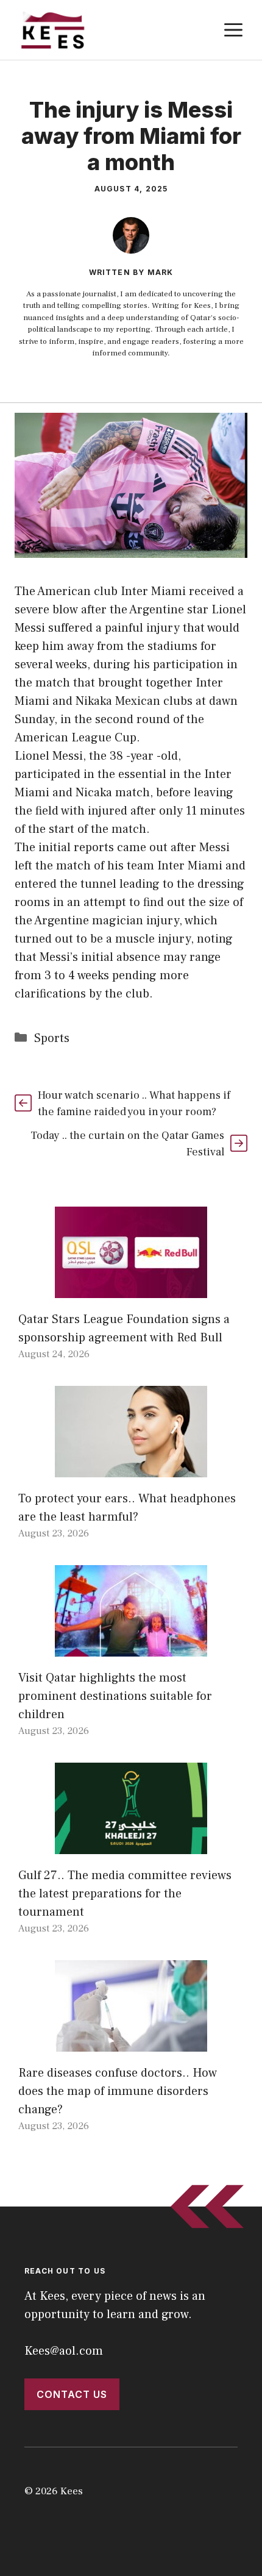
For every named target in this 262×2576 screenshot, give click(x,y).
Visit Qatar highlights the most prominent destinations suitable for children (115, 1696)
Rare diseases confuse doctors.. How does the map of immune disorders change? (118, 2091)
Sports (52, 1038)
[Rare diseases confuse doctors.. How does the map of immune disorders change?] (131, 2043)
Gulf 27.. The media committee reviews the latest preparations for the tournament (125, 1894)
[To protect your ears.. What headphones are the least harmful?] (131, 1468)
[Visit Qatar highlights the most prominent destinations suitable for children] (131, 1647)
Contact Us (72, 2394)
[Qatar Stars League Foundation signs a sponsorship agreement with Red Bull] (131, 1289)
